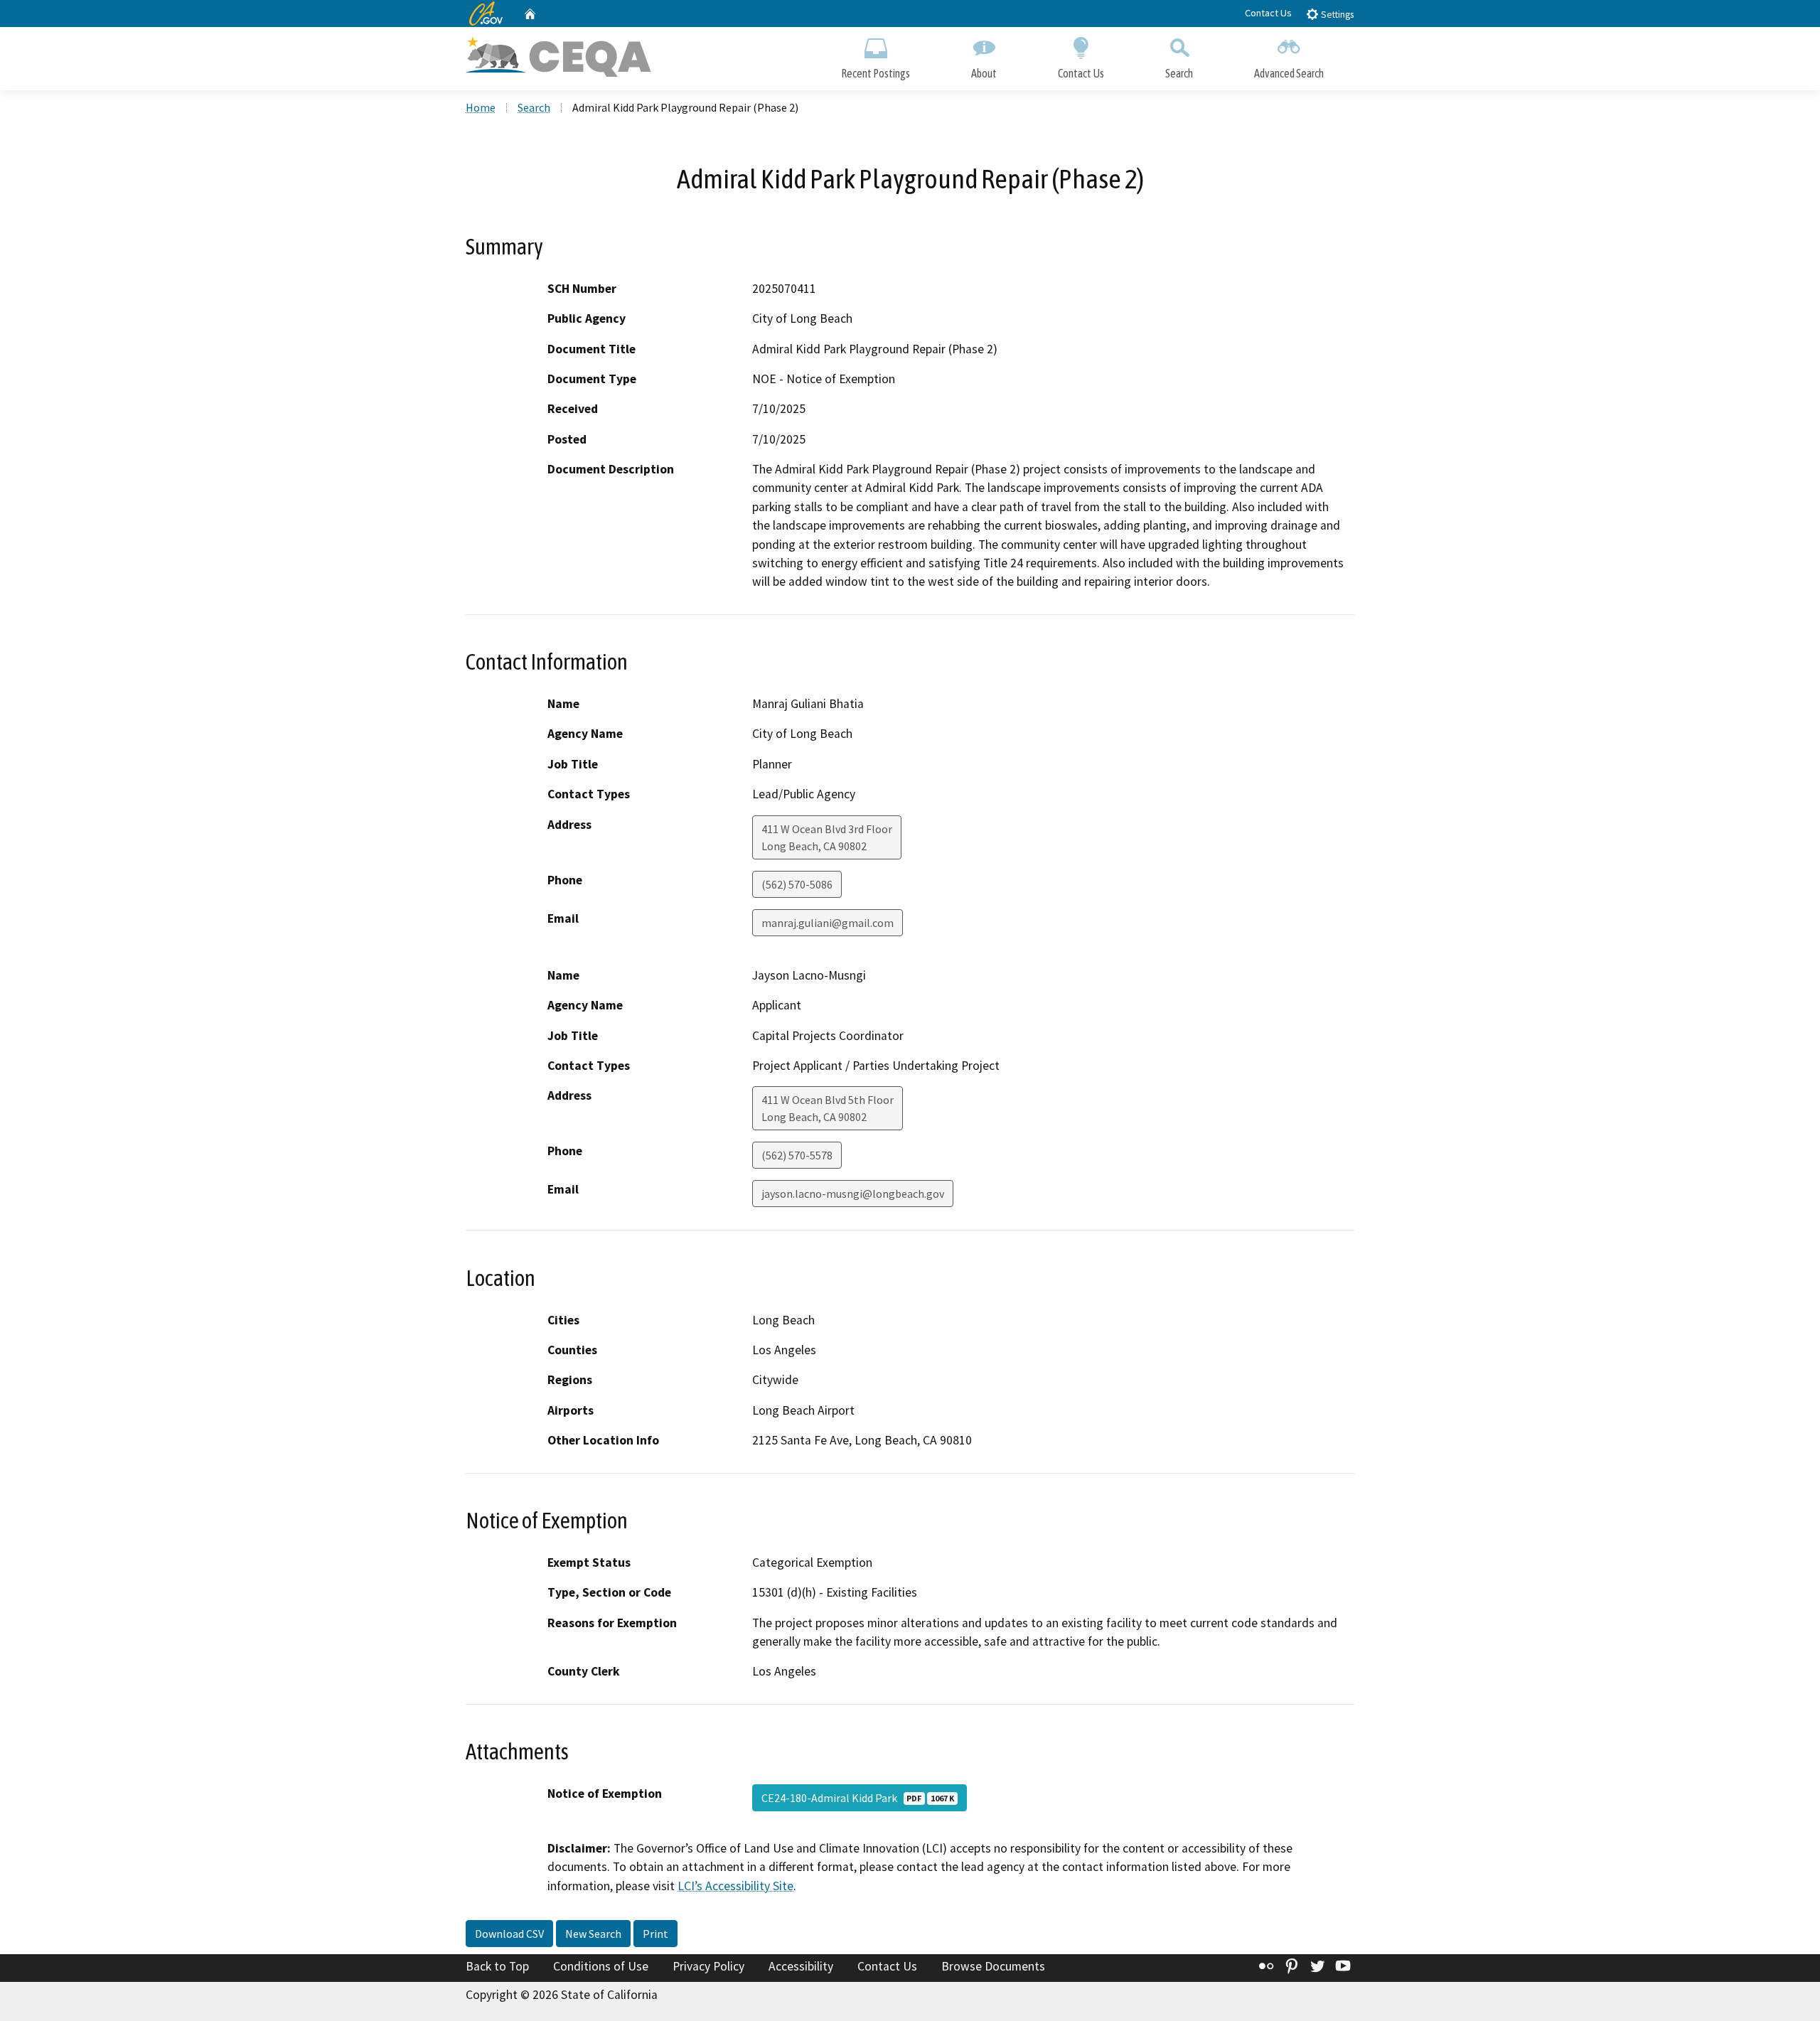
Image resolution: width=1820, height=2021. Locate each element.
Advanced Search (1289, 73)
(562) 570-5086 (797, 884)
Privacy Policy (708, 1966)
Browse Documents (993, 1966)
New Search (593, 1934)
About (984, 73)
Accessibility (801, 1966)
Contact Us (1268, 13)
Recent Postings (876, 73)
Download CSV (509, 1934)
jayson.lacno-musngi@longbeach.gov (853, 1194)
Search (1179, 73)
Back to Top (497, 1966)
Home (481, 107)
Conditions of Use (601, 1966)
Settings (1336, 15)
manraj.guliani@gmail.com (828, 923)
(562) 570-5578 (797, 1155)
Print (655, 1934)
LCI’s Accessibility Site (735, 1886)
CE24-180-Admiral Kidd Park (858, 1798)
